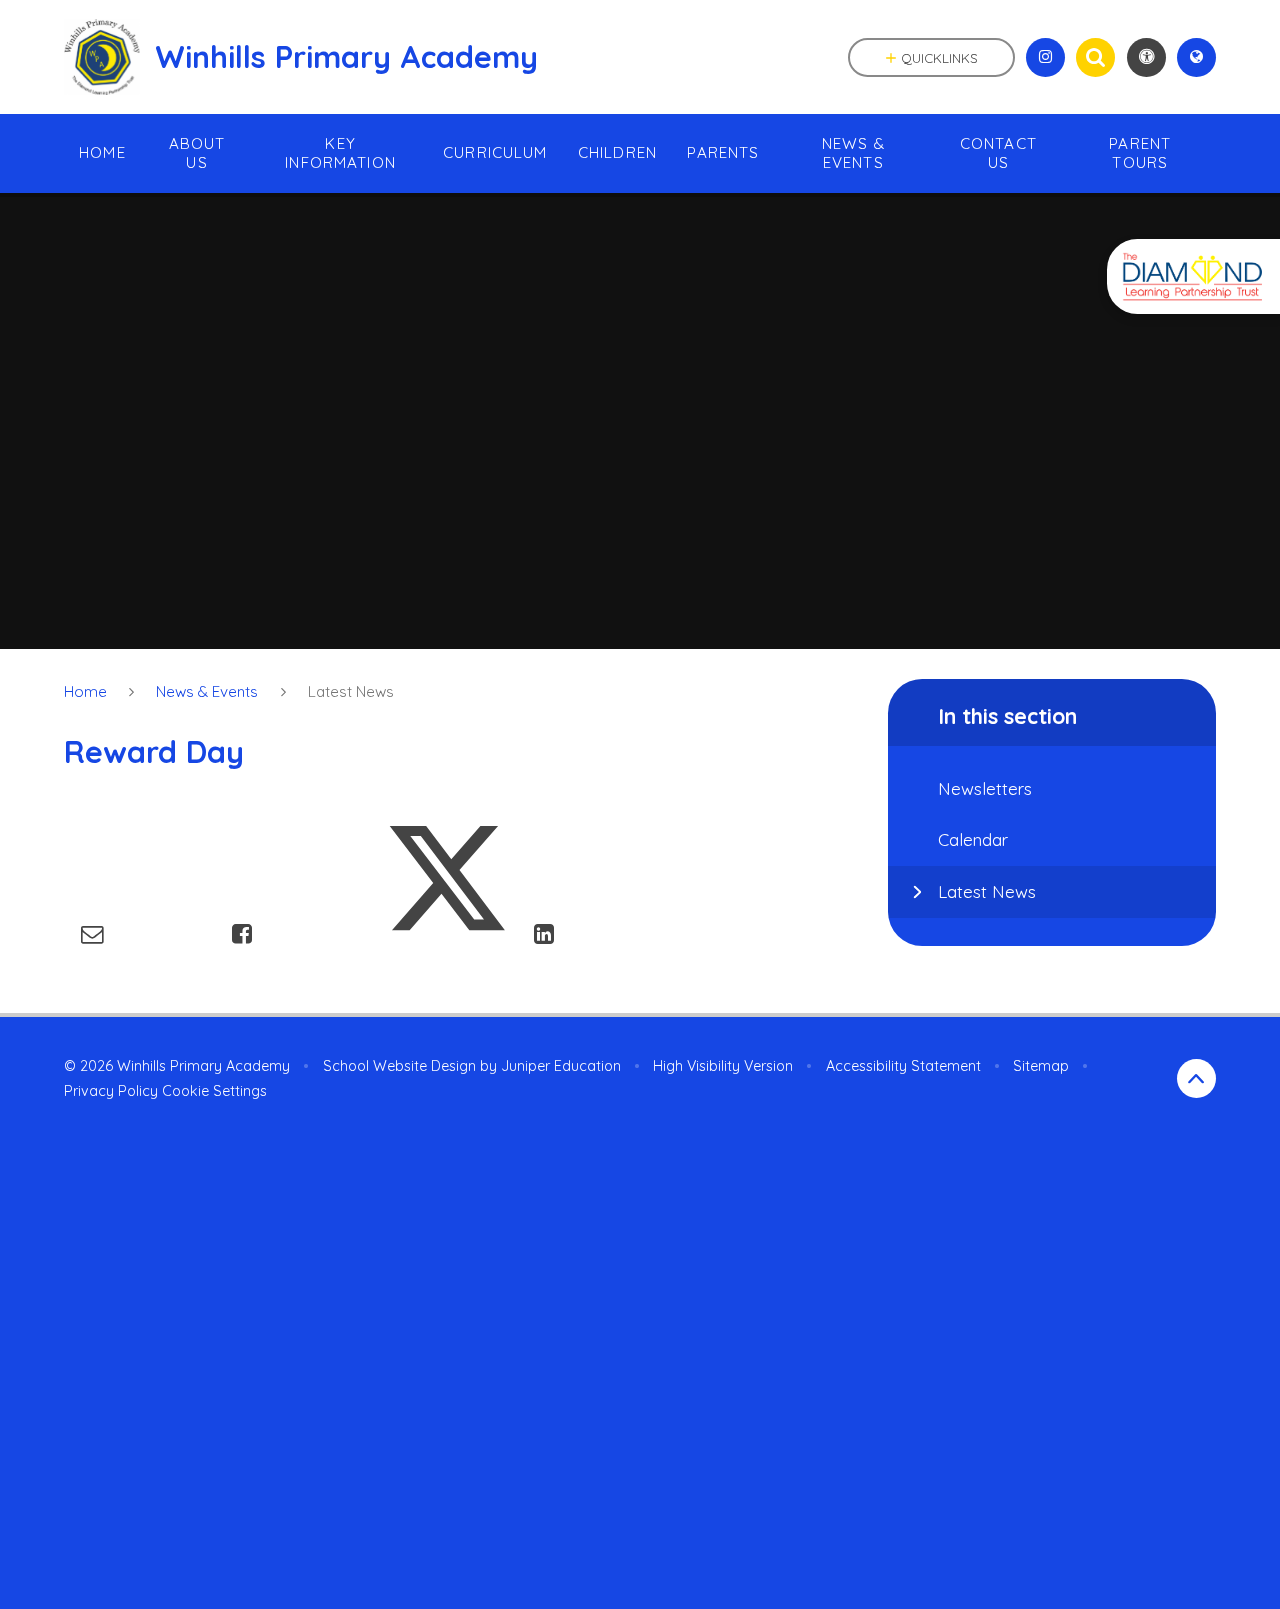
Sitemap (1041, 1066)
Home (85, 691)
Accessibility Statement (903, 1066)
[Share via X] (447, 933)
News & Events (207, 691)
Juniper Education (561, 1066)
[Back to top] (1196, 1078)
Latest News (351, 691)
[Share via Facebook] (242, 933)
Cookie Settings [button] (214, 1091)
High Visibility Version (723, 1066)
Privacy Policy (111, 1091)
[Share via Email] (92, 933)
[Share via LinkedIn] (544, 933)
